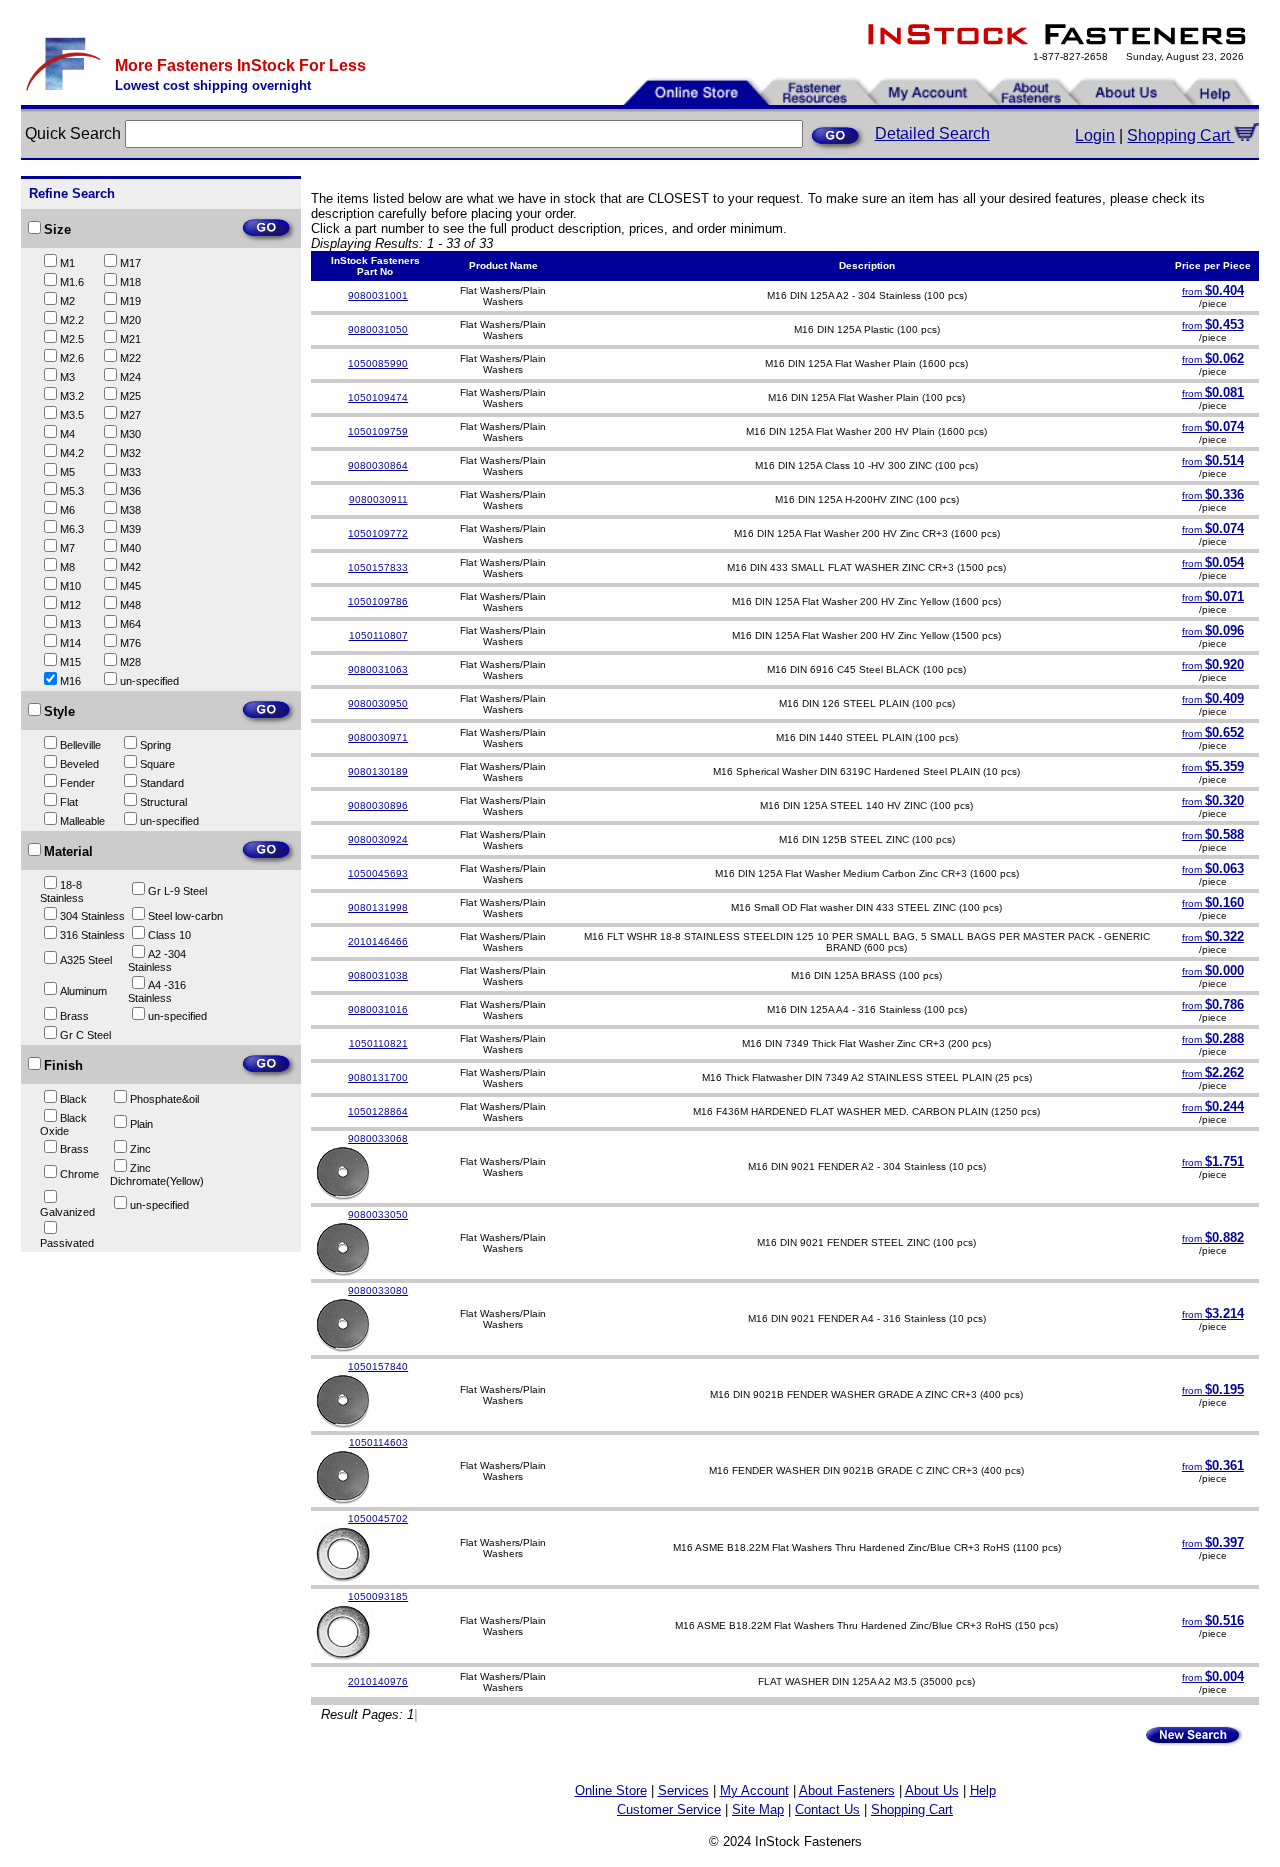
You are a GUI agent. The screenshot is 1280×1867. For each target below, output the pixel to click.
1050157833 (378, 567)
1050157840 (378, 1366)
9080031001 (378, 295)
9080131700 (378, 1077)
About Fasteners (847, 1790)
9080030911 (378, 499)
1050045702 (378, 1518)
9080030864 (378, 465)
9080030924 (378, 839)
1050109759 (378, 431)
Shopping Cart (1180, 135)
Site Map (758, 1809)
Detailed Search (932, 133)
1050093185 (378, 1596)
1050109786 (378, 601)
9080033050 (378, 1214)
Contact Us (827, 1809)
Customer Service (669, 1809)
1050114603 (378, 1442)
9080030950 (378, 703)
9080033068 (378, 1138)
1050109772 (378, 533)
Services (683, 1790)
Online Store (611, 1790)
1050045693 (378, 873)
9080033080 (378, 1290)
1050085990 (378, 363)
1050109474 (378, 397)
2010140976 (378, 1681)
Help (983, 1790)
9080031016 (378, 1009)
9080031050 (378, 329)
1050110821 (378, 1043)
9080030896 (378, 805)
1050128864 (378, 1111)
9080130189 (378, 771)
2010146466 (378, 941)
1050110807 (378, 635)
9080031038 (378, 975)
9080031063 (378, 669)
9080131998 (378, 907)
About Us (932, 1790)
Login (1095, 135)
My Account (754, 1790)
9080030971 (378, 737)
